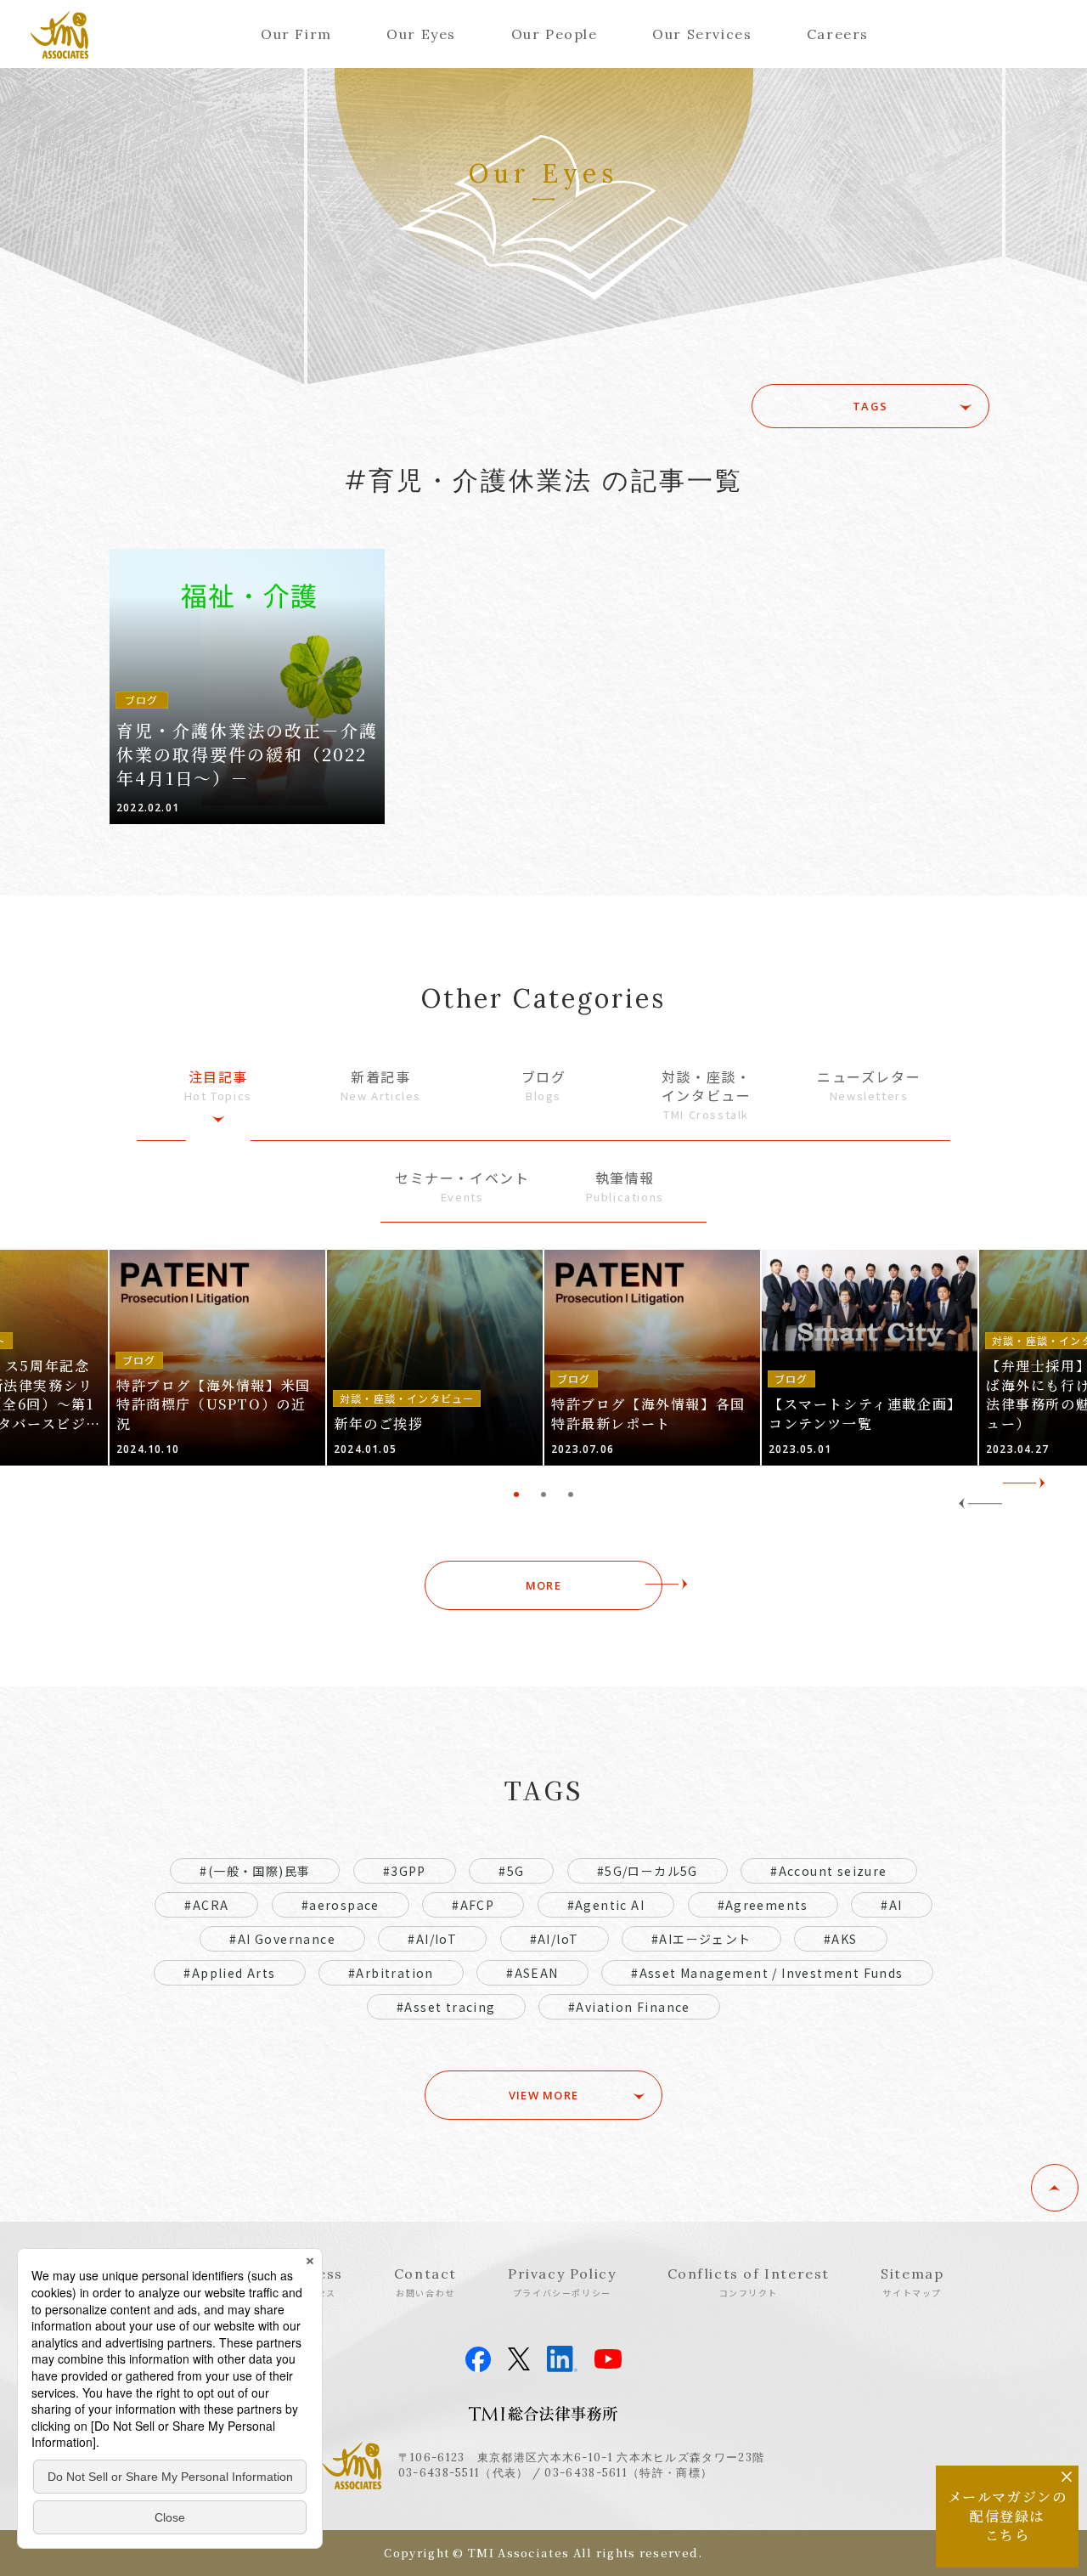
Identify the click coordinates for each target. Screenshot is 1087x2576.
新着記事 (381, 1085)
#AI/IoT (432, 1939)
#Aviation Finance (629, 2007)
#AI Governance (282, 1939)
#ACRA (206, 1905)
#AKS (841, 1939)
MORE (543, 1585)
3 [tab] (571, 1494)
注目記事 (218, 1085)
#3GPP (405, 1871)
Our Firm (296, 34)
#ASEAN (532, 1973)
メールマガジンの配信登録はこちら (1008, 2516)
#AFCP (473, 1905)
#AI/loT (555, 1939)
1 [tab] (516, 1494)
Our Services (702, 34)
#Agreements (763, 1905)
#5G (511, 1871)
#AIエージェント (701, 1939)
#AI (891, 1905)
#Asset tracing (446, 2007)
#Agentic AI (606, 1905)
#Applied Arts (229, 1973)
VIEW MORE (544, 2095)
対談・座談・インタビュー (707, 1095)
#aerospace (341, 1905)
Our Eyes (421, 34)
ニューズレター (869, 1085)
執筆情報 (625, 1186)
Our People (555, 34)
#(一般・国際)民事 (255, 1871)
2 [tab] (543, 1494)
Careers (838, 34)
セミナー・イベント (462, 1186)
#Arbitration (391, 1973)
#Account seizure (828, 1871)
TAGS (870, 406)
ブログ (544, 1085)
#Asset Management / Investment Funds (767, 1973)
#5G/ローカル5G (648, 1871)
